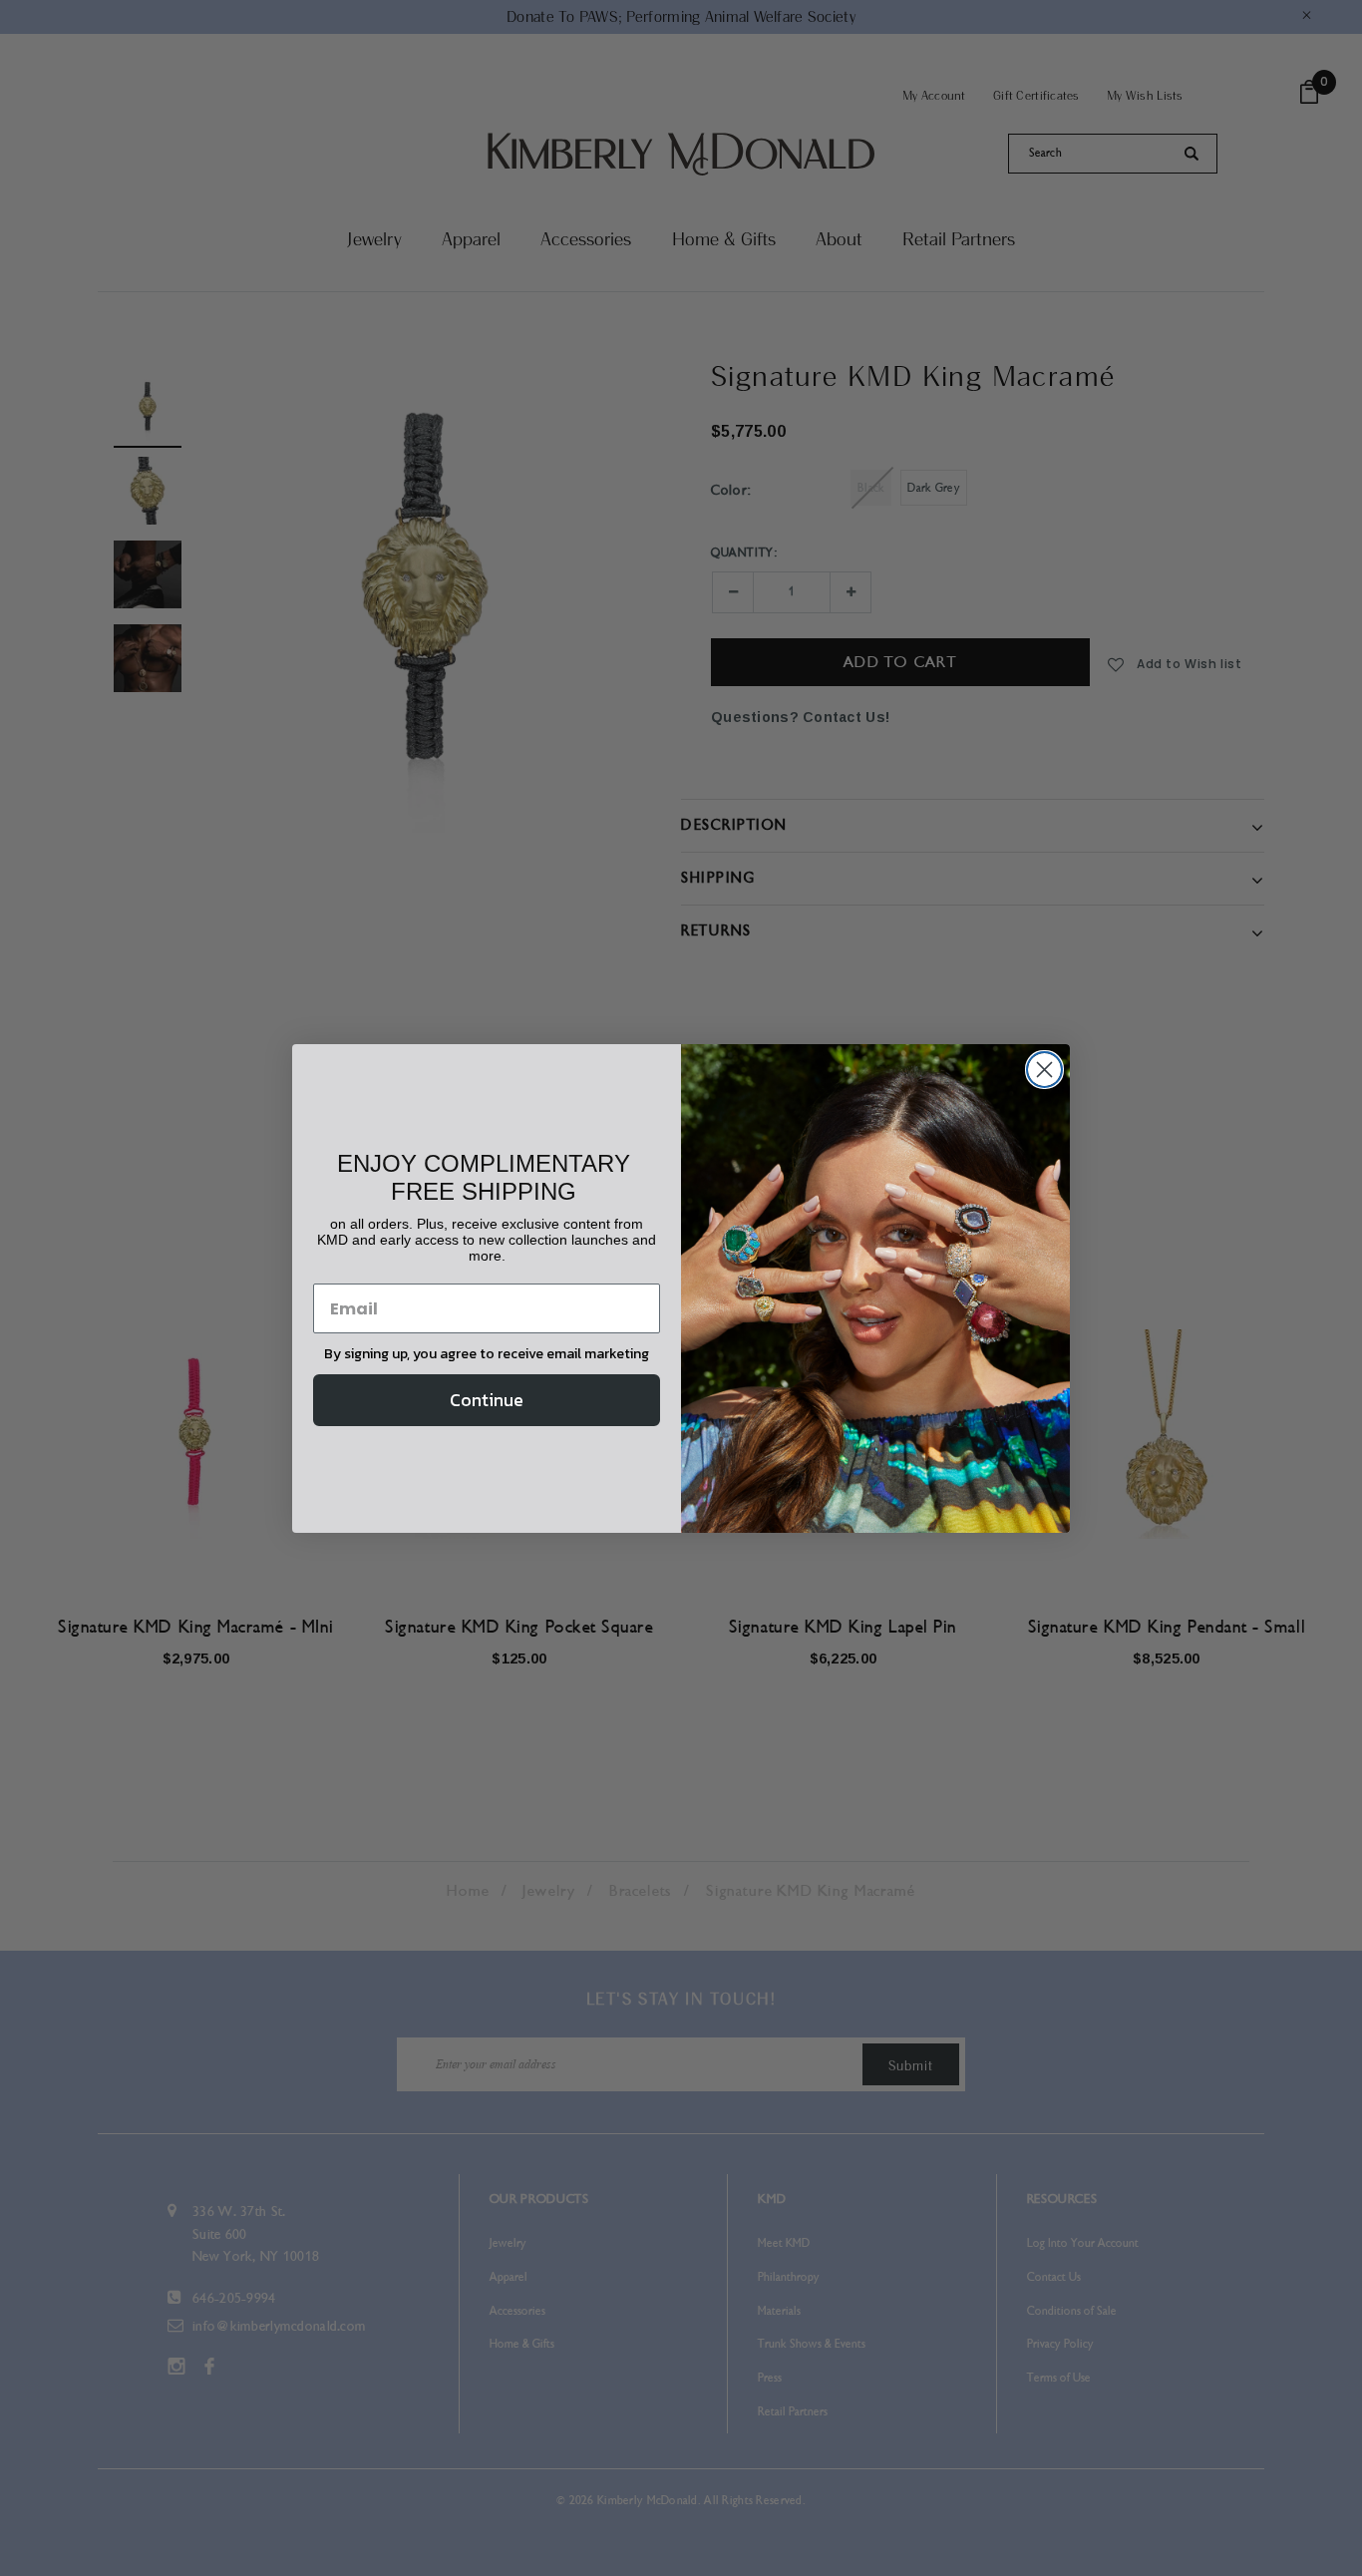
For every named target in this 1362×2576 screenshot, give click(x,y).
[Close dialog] (1044, 1070)
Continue (487, 1400)
